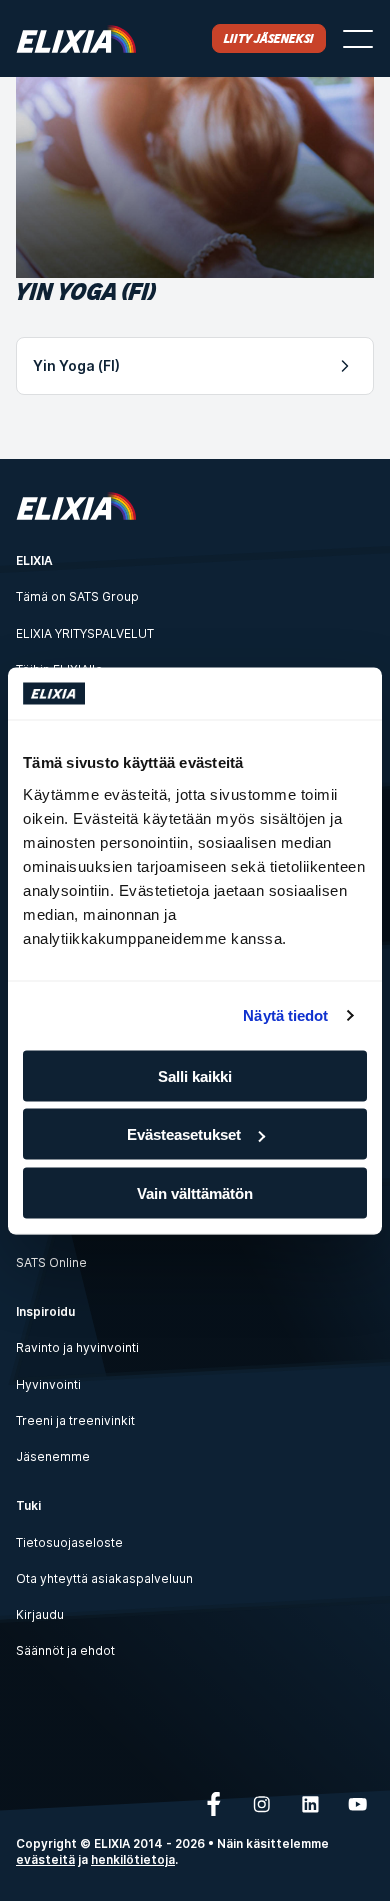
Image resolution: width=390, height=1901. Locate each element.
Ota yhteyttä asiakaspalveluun (104, 1578)
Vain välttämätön (195, 1192)
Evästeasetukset (184, 1134)
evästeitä (45, 1860)
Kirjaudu (40, 1614)
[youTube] (358, 1804)
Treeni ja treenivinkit (75, 1420)
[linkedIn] (310, 1804)
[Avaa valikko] (358, 39)
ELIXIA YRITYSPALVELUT (85, 633)
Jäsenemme (53, 1456)
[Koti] (76, 38)
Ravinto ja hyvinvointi (77, 1347)
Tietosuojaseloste (69, 1542)
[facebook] (214, 1804)
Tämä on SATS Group (77, 596)
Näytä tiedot (285, 1015)
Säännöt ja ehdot (65, 1650)
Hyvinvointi (48, 1384)
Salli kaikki (195, 1075)
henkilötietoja (133, 1860)
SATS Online (51, 1262)
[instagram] (262, 1804)
